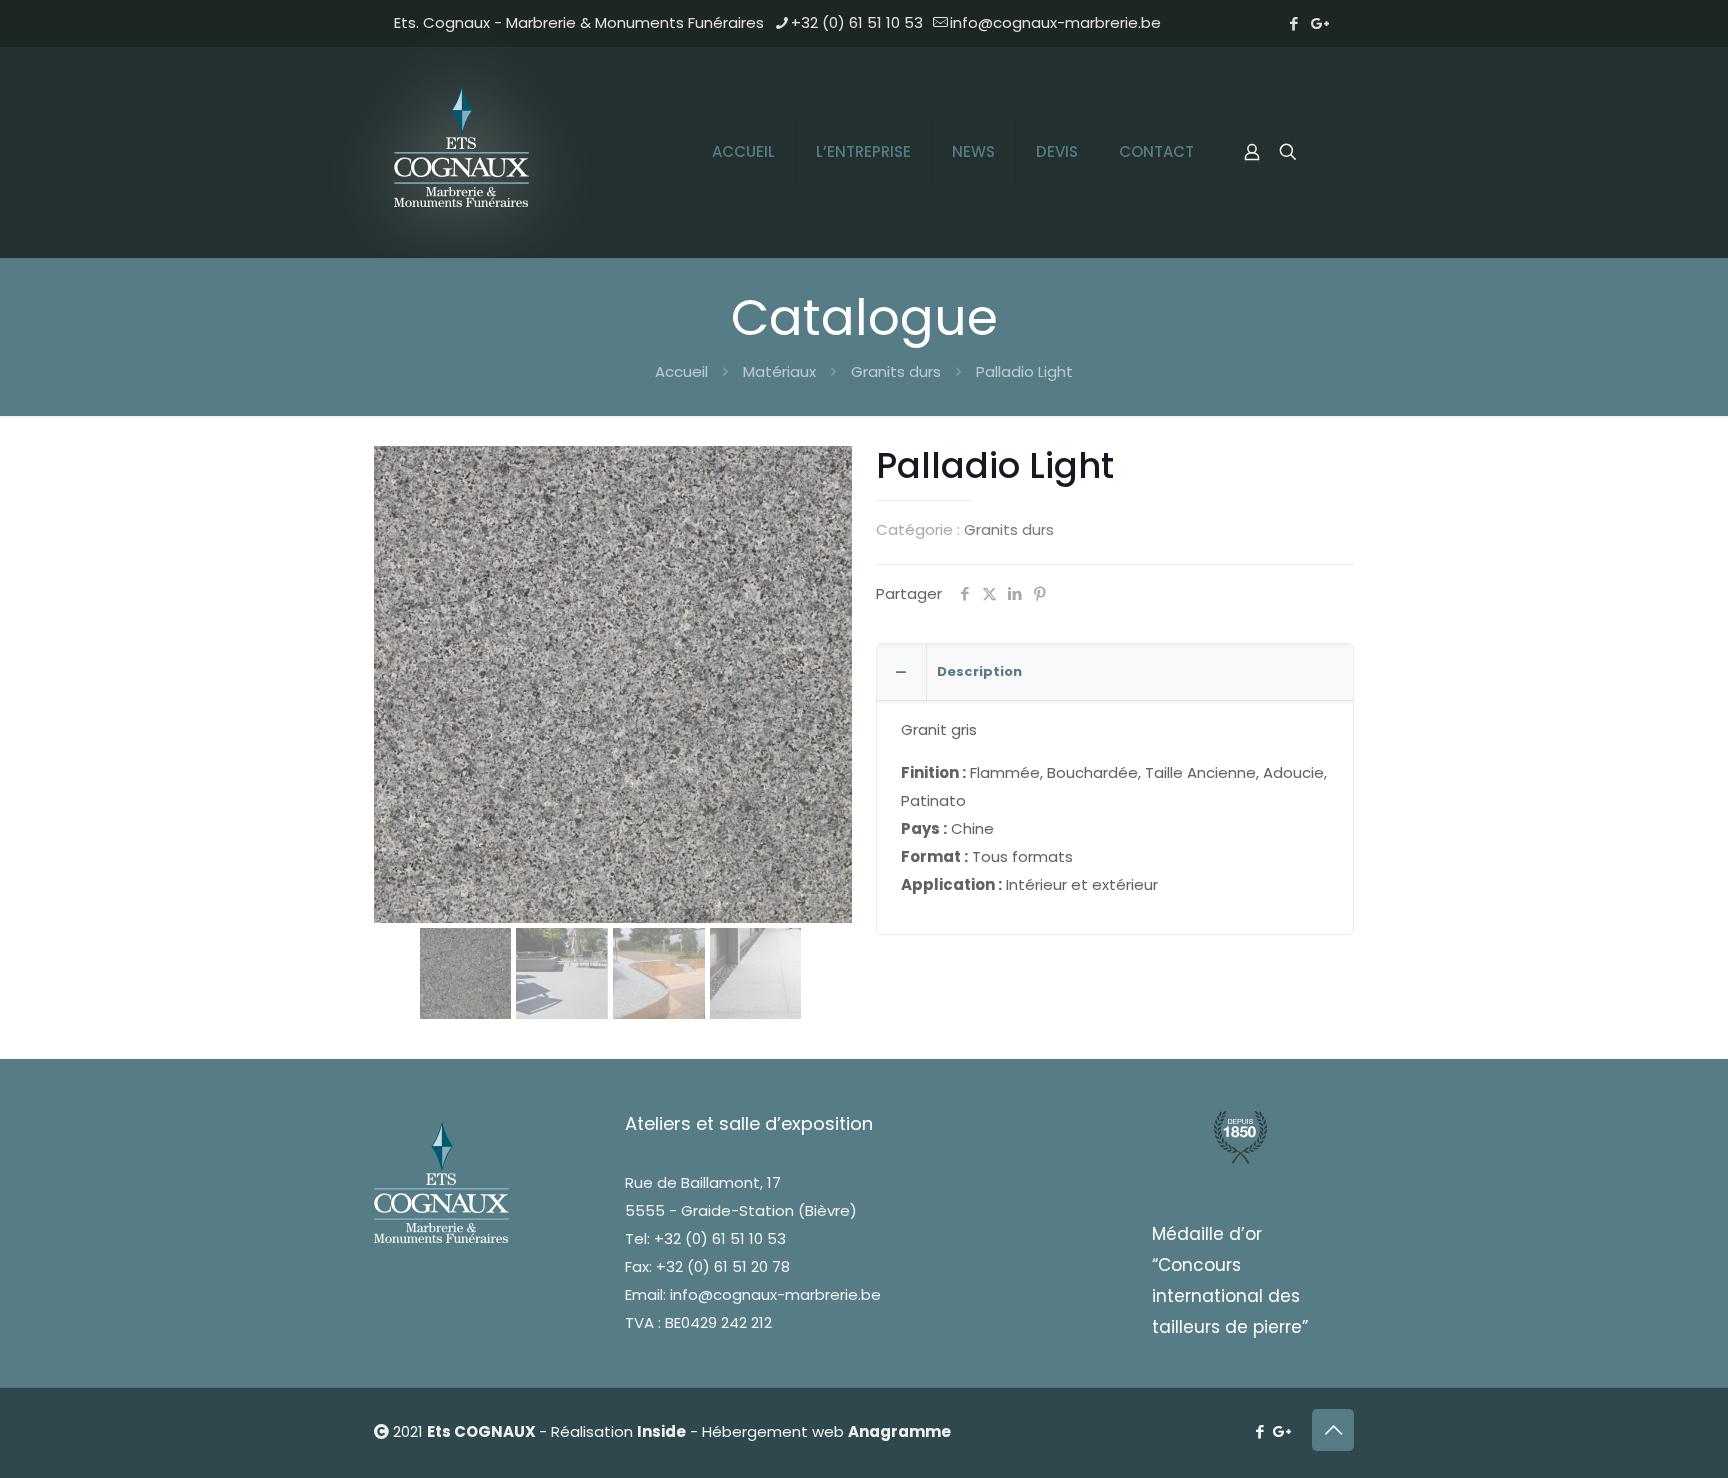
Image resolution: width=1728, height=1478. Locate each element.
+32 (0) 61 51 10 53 (857, 22)
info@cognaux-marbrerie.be (1055, 22)
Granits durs (896, 371)
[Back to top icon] (1333, 1430)
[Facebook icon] (1293, 23)
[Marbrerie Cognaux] (464, 152)
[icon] (1320, 23)
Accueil (681, 371)
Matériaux (779, 371)
